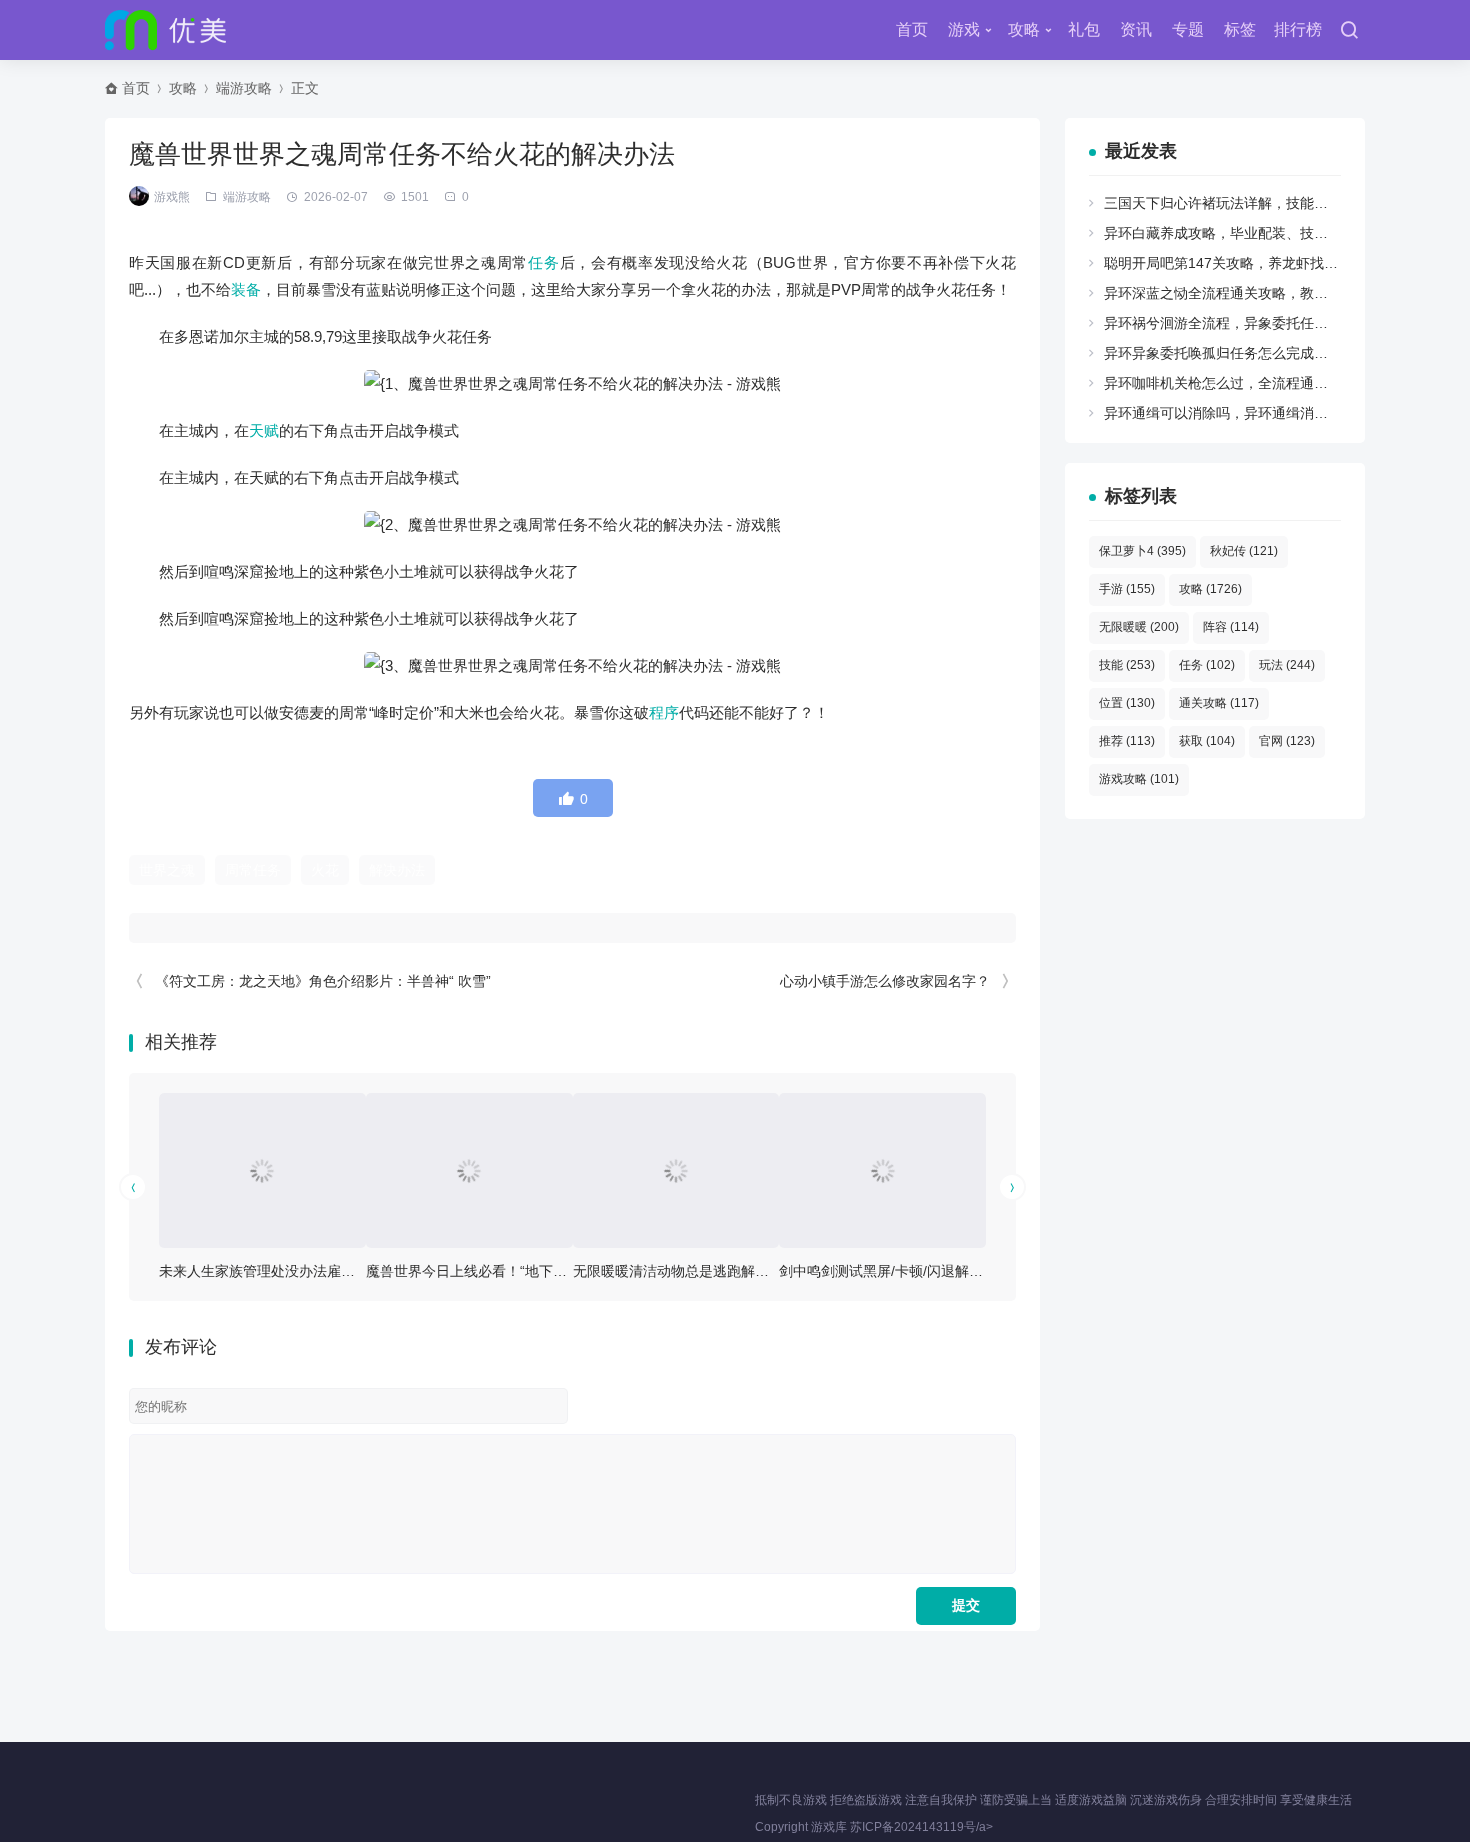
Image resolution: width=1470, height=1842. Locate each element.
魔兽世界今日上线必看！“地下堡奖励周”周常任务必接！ (539, 1271)
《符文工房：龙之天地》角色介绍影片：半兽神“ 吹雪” (323, 981)
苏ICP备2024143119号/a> (921, 1827)
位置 (1127, 703)
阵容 (1231, 627)
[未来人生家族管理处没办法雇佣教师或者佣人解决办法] (262, 1170)
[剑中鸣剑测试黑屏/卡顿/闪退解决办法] (882, 1170)
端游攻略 (244, 88)
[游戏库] (165, 30)
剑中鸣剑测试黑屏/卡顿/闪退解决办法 (895, 1271)
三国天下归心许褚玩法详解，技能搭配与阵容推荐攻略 (1272, 203)
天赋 (264, 430)
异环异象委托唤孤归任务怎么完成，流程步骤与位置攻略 (1279, 353)
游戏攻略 (1139, 779)
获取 (1207, 741)
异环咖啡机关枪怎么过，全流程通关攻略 (1230, 383)
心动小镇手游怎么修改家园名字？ (885, 981)
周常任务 (253, 870)
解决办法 (397, 870)
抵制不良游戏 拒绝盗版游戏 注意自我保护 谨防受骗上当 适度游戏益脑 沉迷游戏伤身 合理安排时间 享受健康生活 (1053, 1800)
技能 (1127, 665)
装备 (246, 289)
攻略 (1024, 29)
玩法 (1287, 665)
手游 (1127, 589)
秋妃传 (1244, 551)
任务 (543, 262)
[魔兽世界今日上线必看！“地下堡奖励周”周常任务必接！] (469, 1170)
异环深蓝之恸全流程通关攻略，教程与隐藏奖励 (1251, 293)
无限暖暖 (1139, 627)
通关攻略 (1219, 703)
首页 (912, 29)
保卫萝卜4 (1142, 551)
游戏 (964, 29)
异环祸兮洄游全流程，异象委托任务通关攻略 (1244, 323)
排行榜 (1298, 29)
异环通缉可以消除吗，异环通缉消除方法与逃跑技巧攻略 (1279, 413)
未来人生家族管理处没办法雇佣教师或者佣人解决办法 (327, 1271)
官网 (1287, 741)
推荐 (1127, 741)
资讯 (1136, 29)
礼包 (1084, 29)
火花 (325, 870)
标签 (1240, 29)
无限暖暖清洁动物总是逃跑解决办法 (685, 1271)
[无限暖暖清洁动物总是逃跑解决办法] (676, 1170)
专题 (1188, 29)
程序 (664, 712)
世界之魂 (167, 870)
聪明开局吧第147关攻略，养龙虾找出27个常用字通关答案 (1285, 263)
